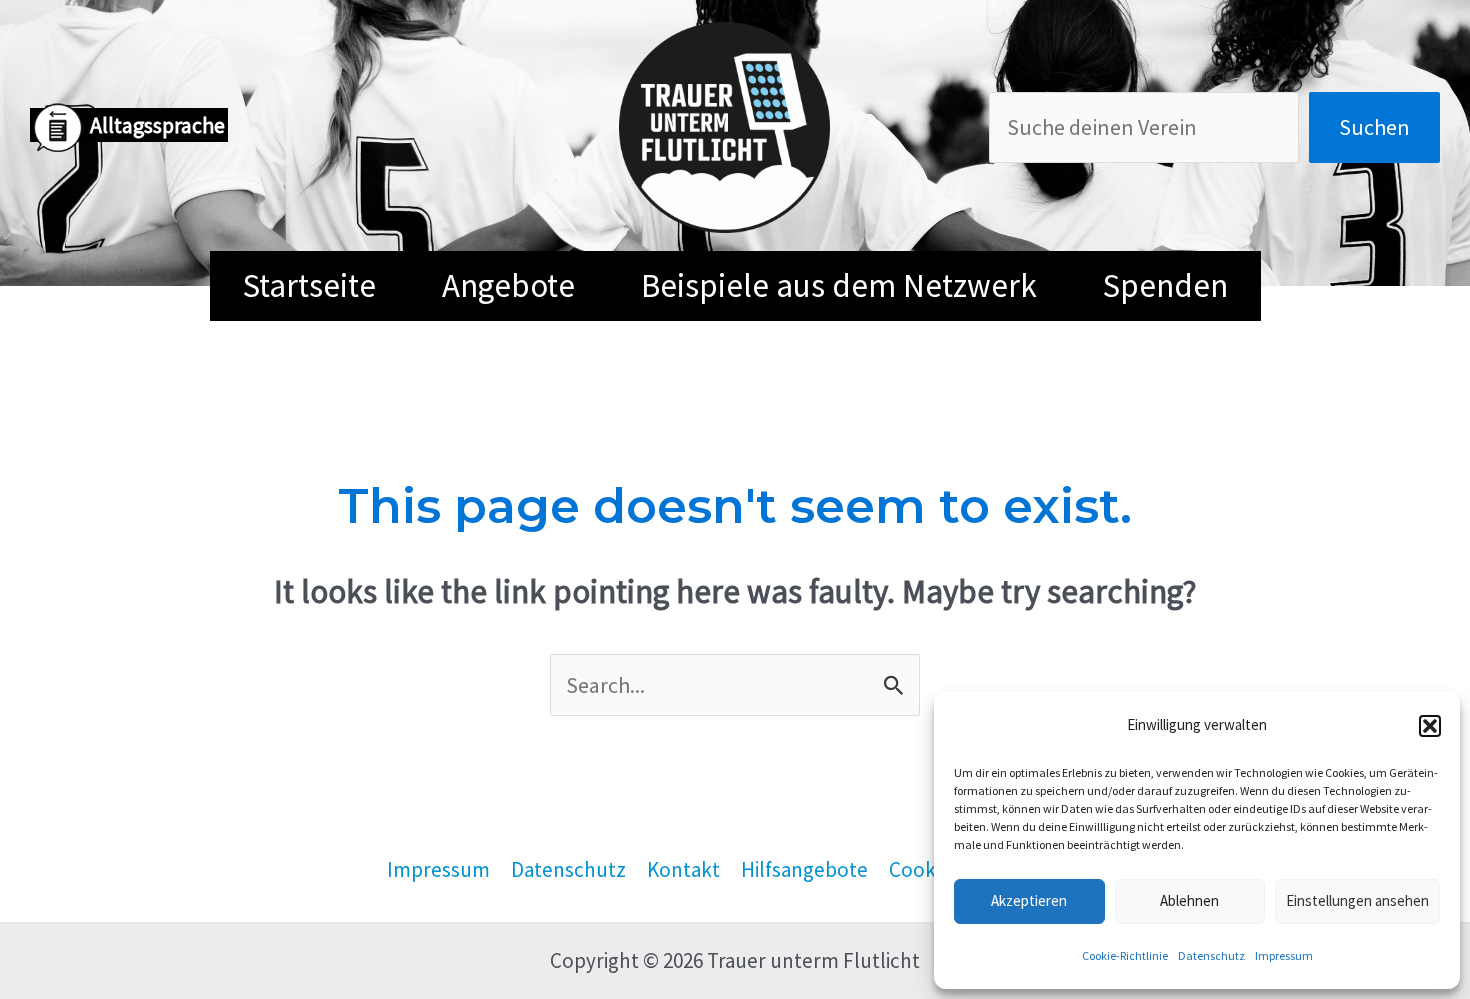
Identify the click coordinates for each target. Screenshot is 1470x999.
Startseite (309, 285)
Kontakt (683, 869)
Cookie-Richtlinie (1125, 955)
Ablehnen (1189, 900)
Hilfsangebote (804, 869)
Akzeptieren (1029, 900)
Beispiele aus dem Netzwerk (839, 285)
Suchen (1374, 127)
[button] (1430, 726)
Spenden (1165, 285)
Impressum (1284, 955)
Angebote (508, 285)
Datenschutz (1211, 955)
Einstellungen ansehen (1357, 900)
